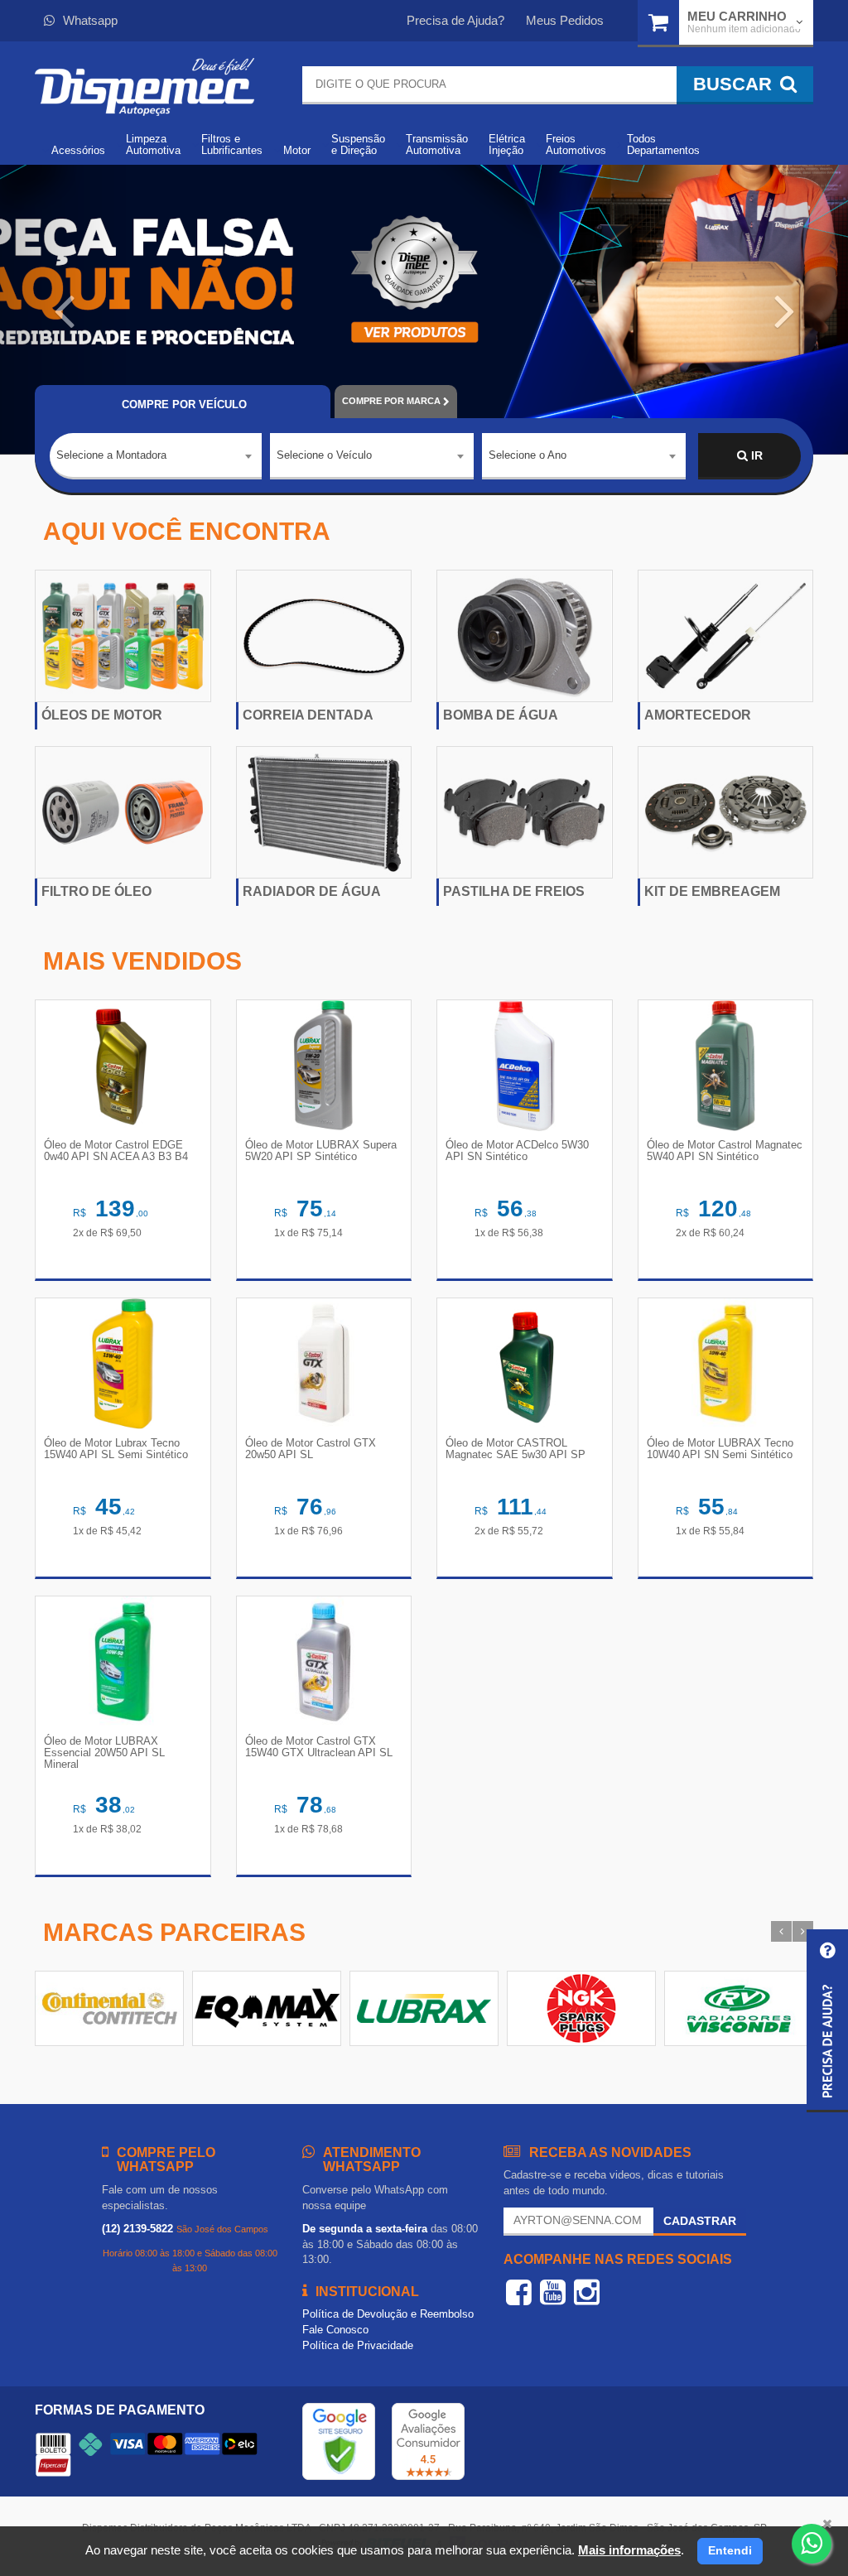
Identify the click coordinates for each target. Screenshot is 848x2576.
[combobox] (156, 456)
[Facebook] (519, 2292)
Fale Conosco (335, 2330)
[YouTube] (553, 2292)
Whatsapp (90, 20)
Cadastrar (700, 2221)
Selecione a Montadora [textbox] (111, 455)
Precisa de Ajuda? (455, 20)
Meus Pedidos (565, 20)
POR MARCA (391, 401)
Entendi (730, 2550)
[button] (64, 310)
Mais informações (629, 2550)
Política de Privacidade (358, 2345)
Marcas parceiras (174, 1932)
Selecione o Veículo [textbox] (324, 455)
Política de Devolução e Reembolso (388, 2314)
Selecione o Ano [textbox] (528, 455)
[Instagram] (587, 2292)
